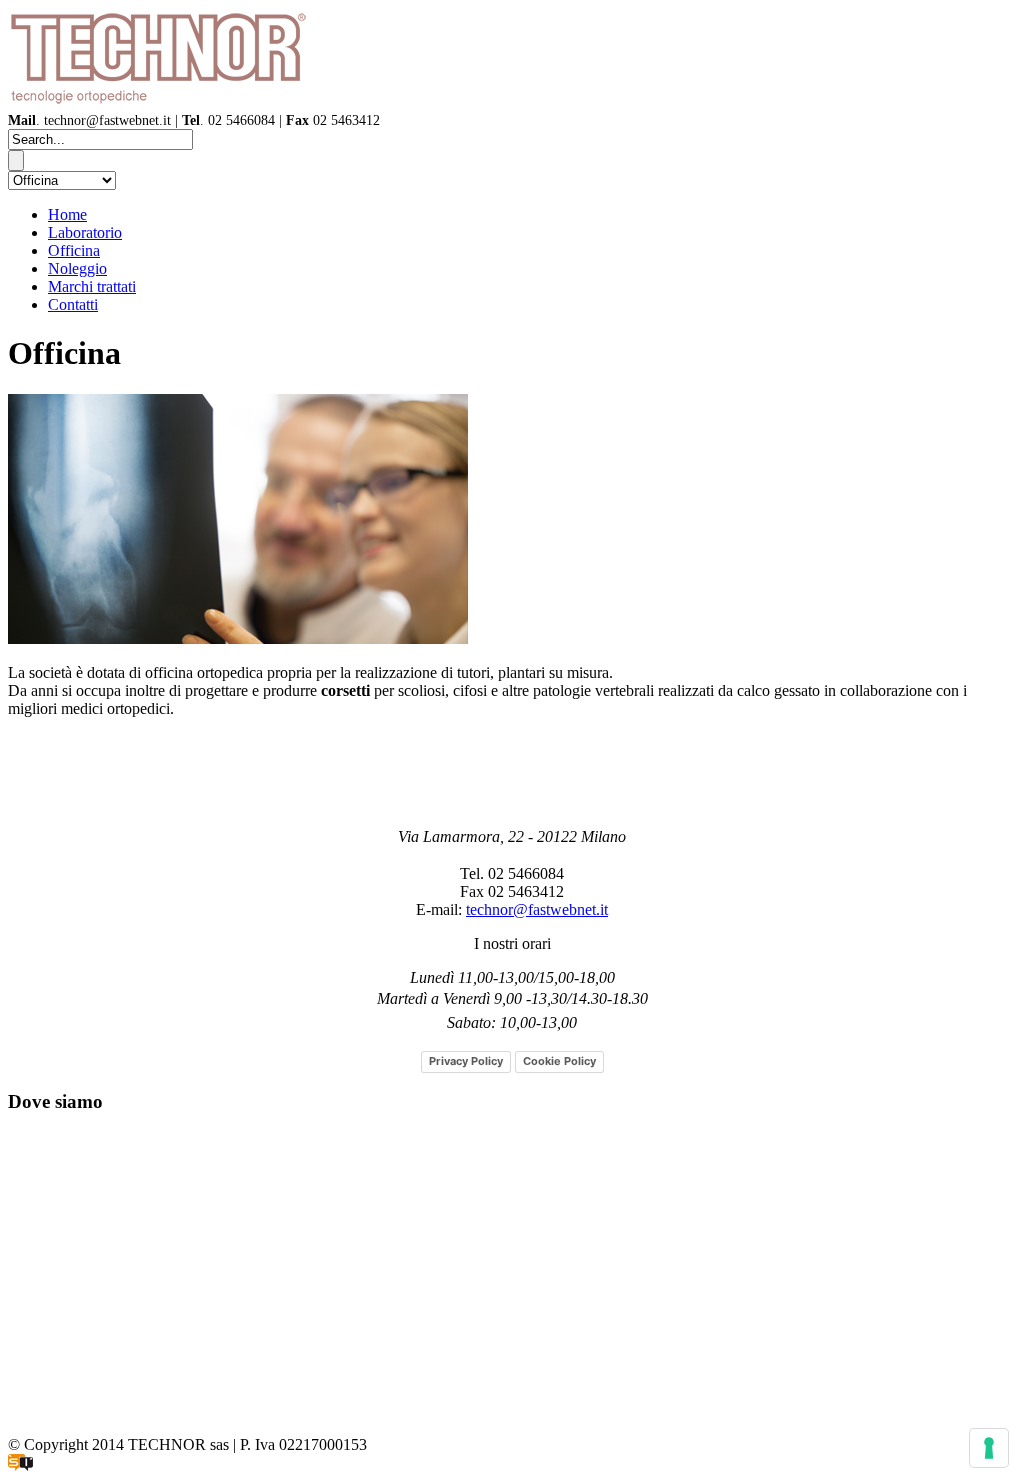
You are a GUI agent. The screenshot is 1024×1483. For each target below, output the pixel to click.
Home (67, 214)
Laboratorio (85, 232)
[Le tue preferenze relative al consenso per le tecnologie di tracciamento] (989, 1448)
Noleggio (77, 268)
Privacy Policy (466, 1061)
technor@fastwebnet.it (537, 909)
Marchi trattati (92, 286)
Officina (74, 250)
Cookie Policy (559, 1061)
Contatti (73, 304)
